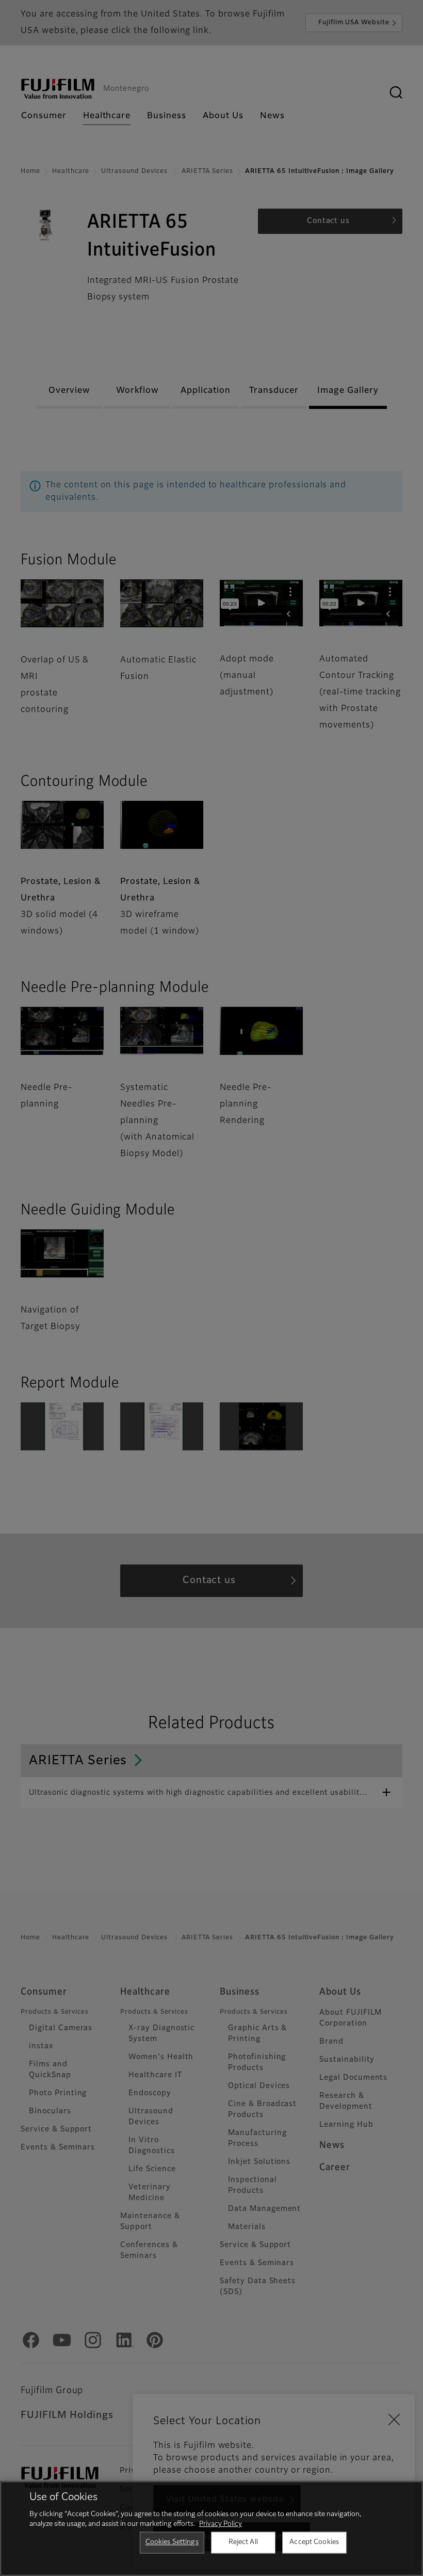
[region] (211, 2528)
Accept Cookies (314, 2542)
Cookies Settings (172, 2542)
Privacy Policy (221, 2524)
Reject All (243, 2542)
